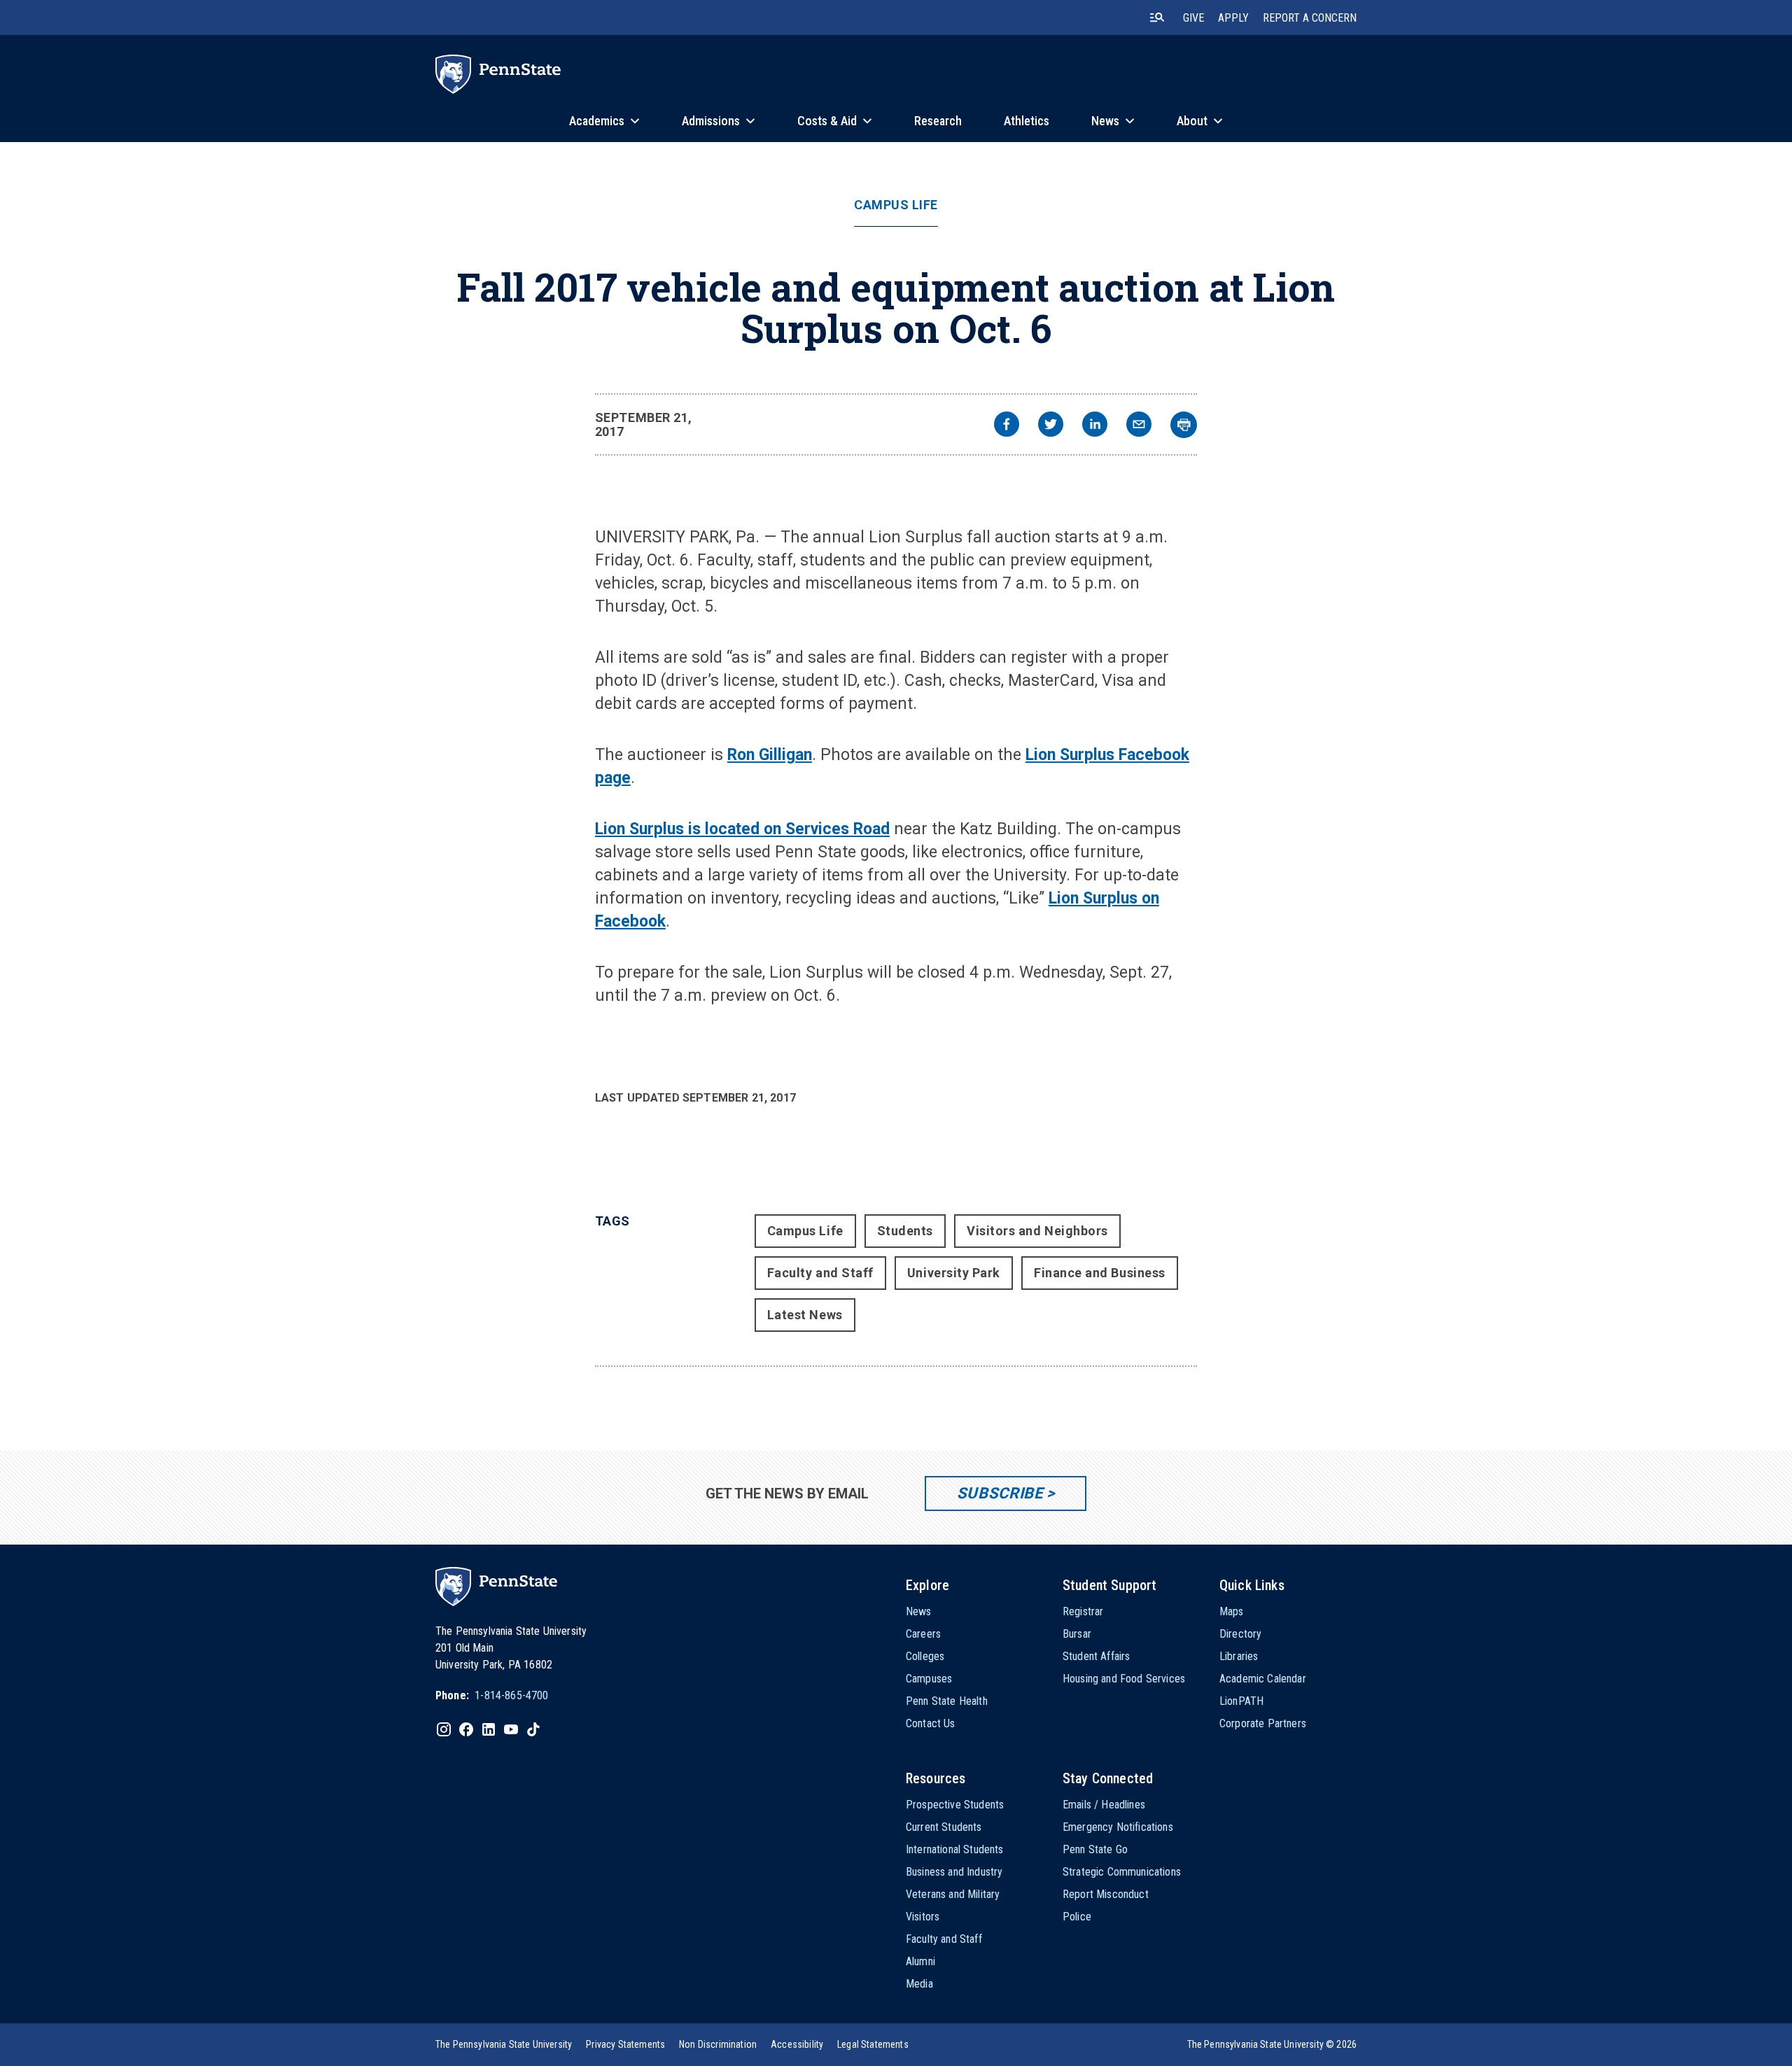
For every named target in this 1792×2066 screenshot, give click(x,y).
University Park (954, 1273)
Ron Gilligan (770, 755)
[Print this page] (1184, 425)
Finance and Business (1100, 1273)
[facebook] (1007, 426)
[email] (1139, 426)
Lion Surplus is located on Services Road (742, 829)
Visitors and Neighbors (1037, 1231)
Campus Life (896, 205)
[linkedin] (1095, 426)
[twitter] (1051, 426)
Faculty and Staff (820, 1273)
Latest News (805, 1315)
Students (905, 1231)
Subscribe (1000, 1493)
